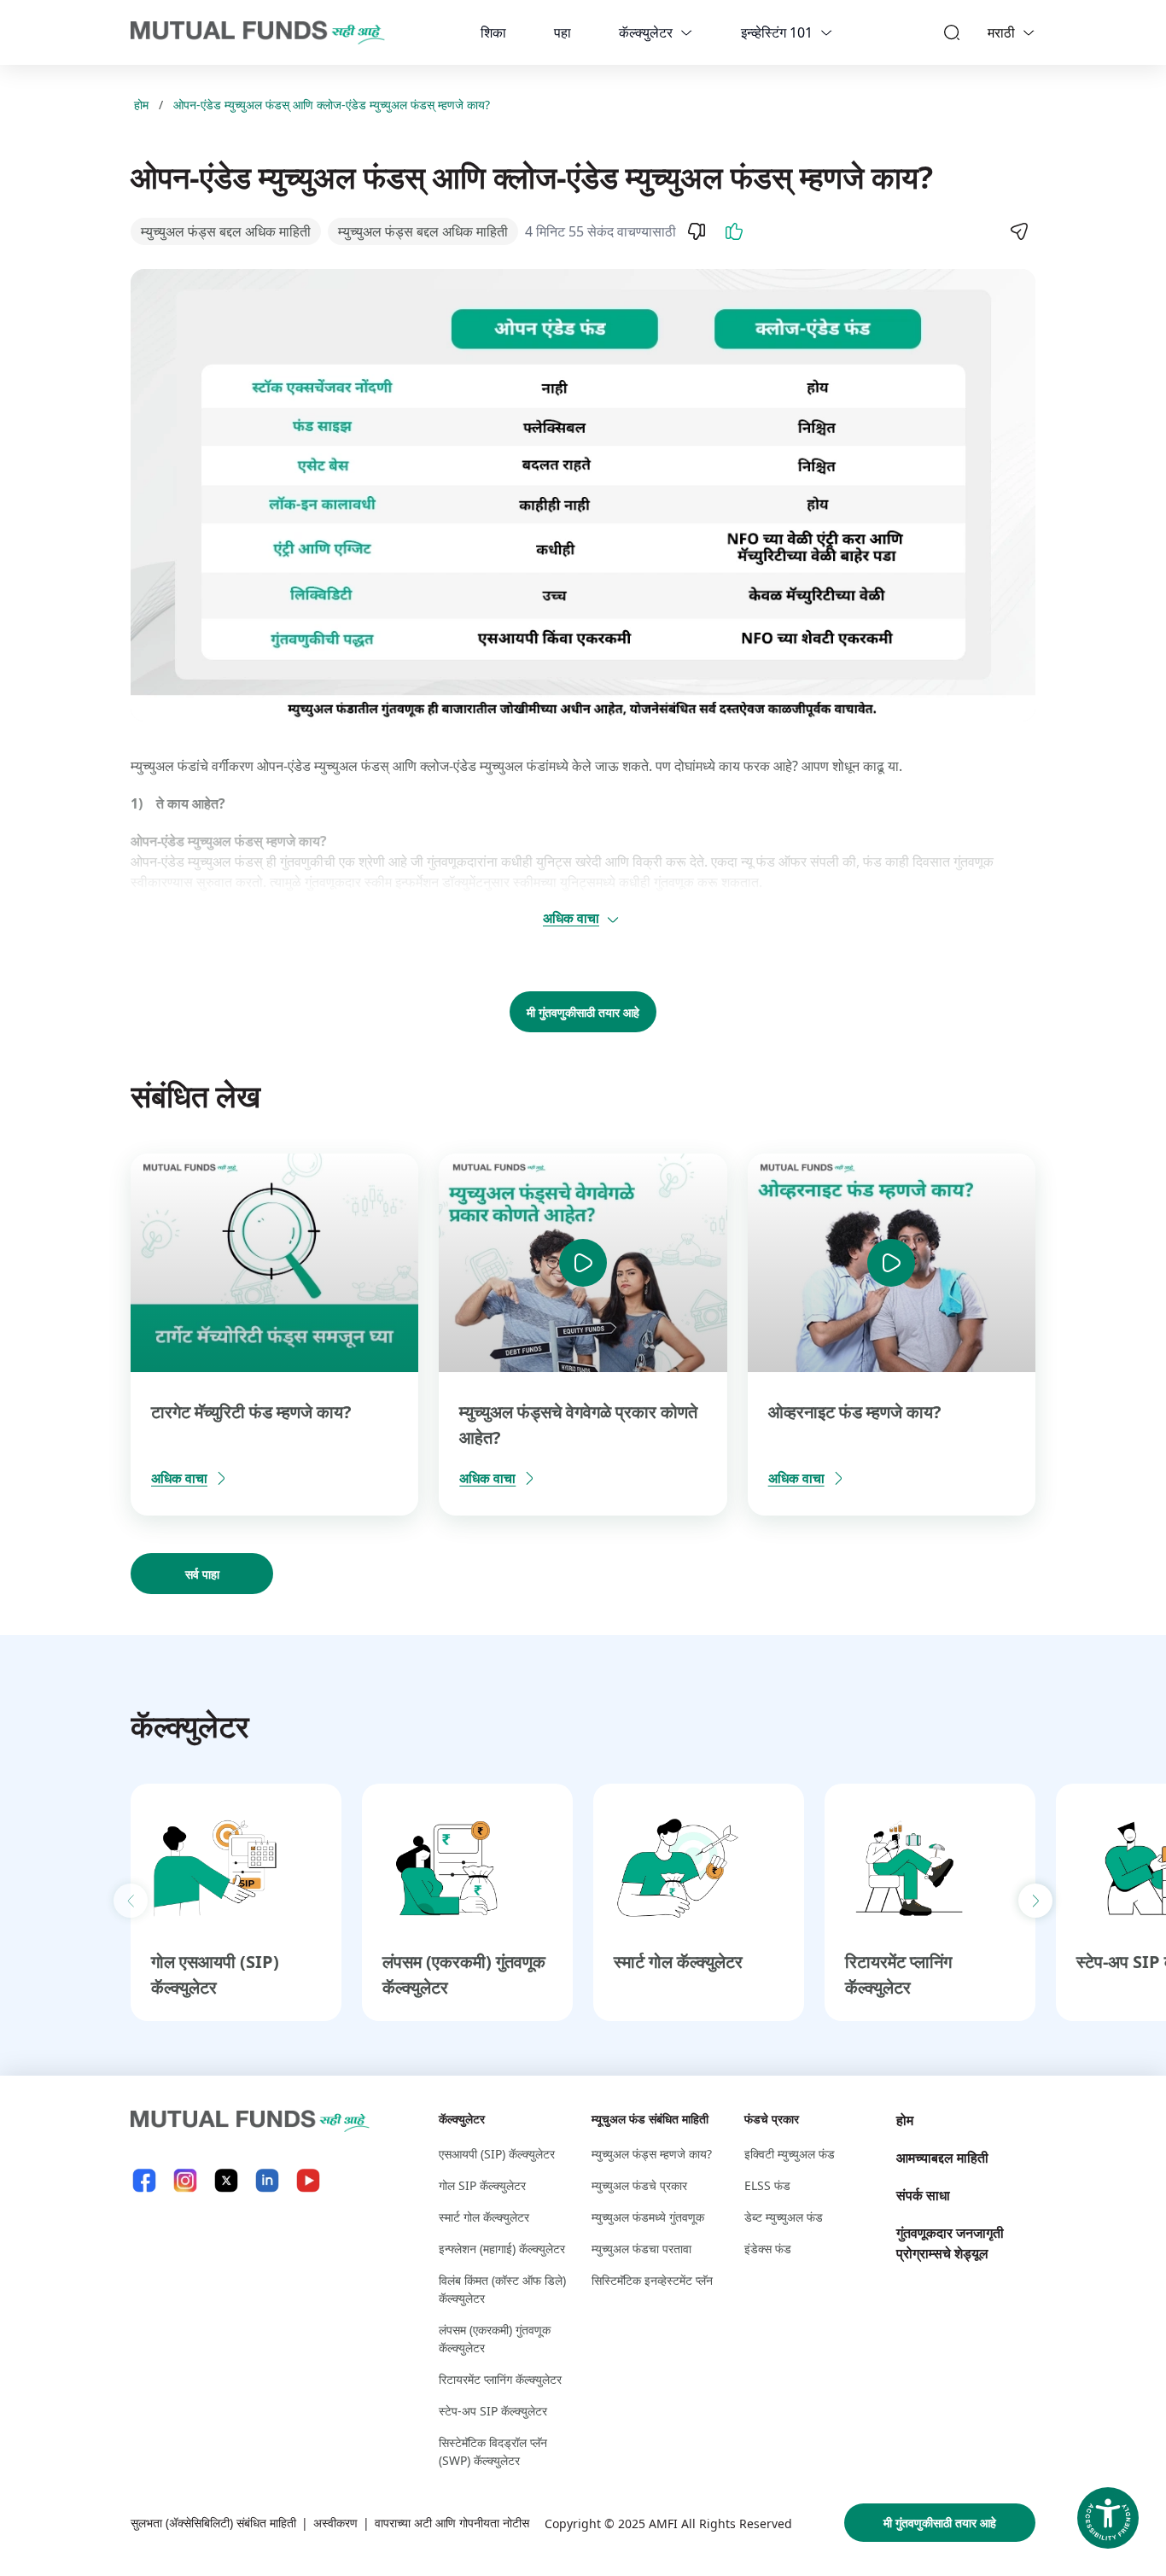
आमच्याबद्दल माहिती (942, 2158)
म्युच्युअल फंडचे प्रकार (639, 2185)
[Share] (1018, 231)
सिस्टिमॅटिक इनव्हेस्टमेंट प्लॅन (652, 2280)
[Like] (734, 231)
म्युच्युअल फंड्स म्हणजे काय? (652, 2154)
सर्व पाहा (202, 1574)
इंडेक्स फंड (768, 2249)
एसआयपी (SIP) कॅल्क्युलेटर (497, 2154)
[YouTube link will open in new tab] (308, 2180)
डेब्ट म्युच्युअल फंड (784, 2217)
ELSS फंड (767, 2185)
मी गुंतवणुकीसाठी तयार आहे (583, 1012)
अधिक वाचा (571, 918)
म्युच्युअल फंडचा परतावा (641, 2249)
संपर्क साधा (923, 2195)
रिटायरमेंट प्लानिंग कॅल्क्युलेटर (500, 2379)
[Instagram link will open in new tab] (185, 2180)
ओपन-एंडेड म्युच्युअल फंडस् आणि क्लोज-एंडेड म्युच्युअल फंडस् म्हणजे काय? (332, 105)
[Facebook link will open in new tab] (144, 2180)
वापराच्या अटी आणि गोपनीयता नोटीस (452, 2523)
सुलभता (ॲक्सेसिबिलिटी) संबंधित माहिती (213, 2523)
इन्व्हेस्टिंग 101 (777, 32)
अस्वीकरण (335, 2523)
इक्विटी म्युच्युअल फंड (790, 2154)
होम (141, 105)
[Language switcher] (1029, 32)
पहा (563, 32)
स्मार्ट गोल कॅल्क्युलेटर (678, 1962)
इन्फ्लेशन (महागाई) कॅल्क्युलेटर (502, 2249)
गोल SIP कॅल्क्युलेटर (482, 2185)
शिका (493, 32)
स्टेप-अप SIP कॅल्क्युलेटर (493, 2411)
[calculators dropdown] (686, 32)
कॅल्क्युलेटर (646, 32)
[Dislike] (697, 231)
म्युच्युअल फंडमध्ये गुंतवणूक (648, 2217)
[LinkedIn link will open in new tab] (267, 2180)
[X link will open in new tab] (226, 2180)
